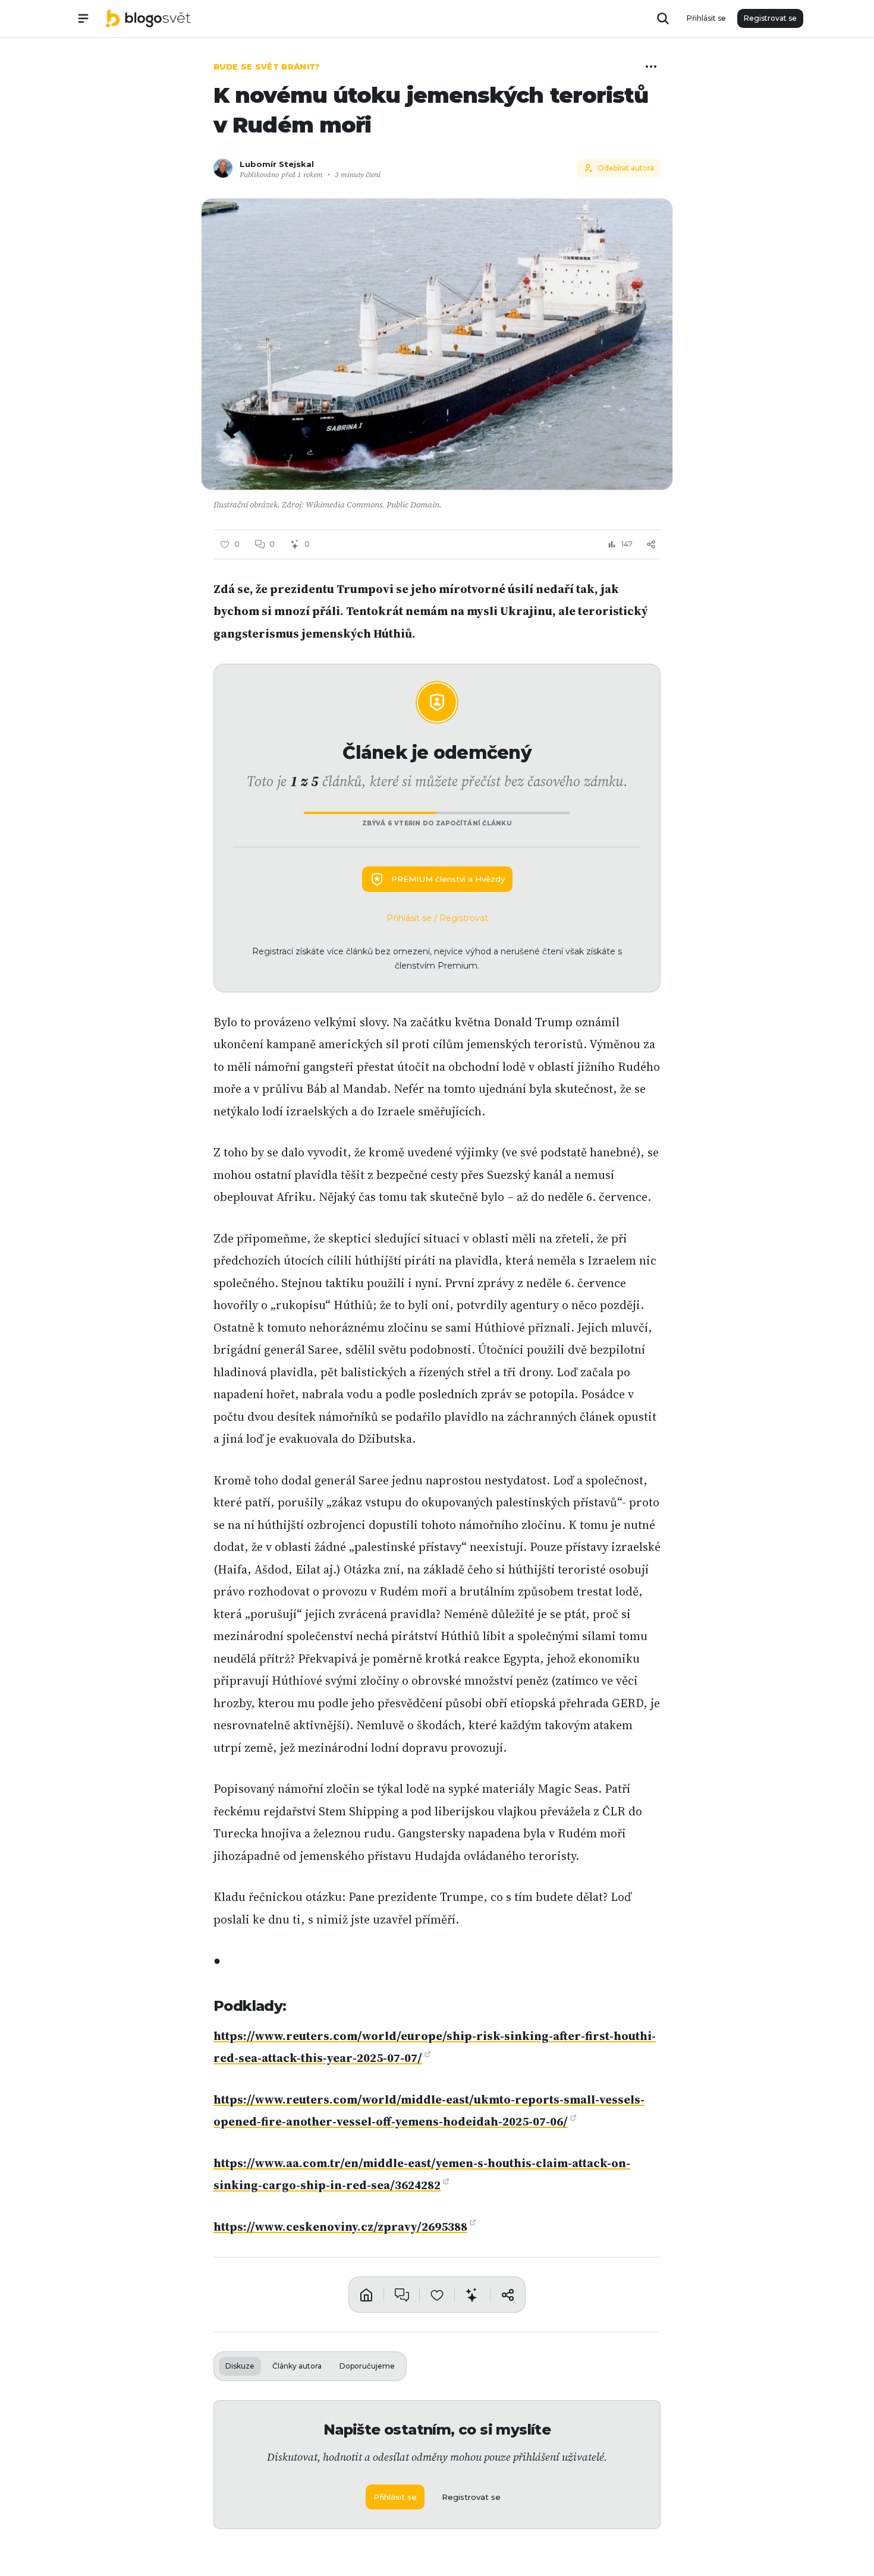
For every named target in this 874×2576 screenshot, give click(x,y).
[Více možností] (651, 67)
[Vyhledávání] (663, 18)
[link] (148, 18)
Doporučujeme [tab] (367, 2366)
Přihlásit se (706, 18)
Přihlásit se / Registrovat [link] (437, 918)
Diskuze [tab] (240, 2366)
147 (627, 544)
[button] (437, 344)
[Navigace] (83, 18)
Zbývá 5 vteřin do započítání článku (437, 823)
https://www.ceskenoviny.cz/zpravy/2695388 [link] (340, 2227)
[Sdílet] (651, 544)
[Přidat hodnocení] (437, 2294)
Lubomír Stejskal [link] (277, 164)
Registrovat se (770, 18)
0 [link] (272, 544)
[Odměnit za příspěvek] (472, 2294)
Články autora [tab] (297, 2366)
